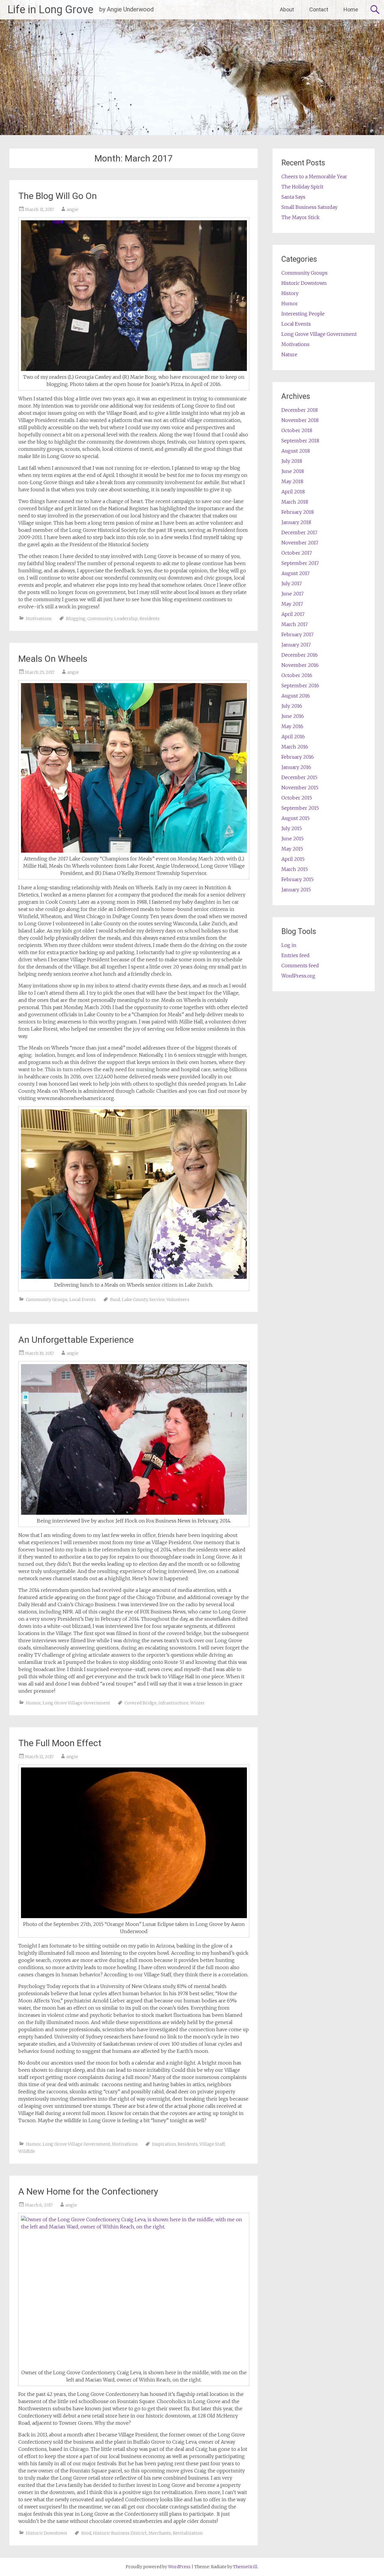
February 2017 (297, 634)
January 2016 (296, 767)
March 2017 (295, 624)
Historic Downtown (46, 2533)
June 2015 (292, 839)
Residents (150, 619)
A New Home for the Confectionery (88, 2191)
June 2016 (293, 716)
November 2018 (300, 420)
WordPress (179, 2567)
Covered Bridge (141, 1703)
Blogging (76, 619)
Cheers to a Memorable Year (314, 176)
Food (115, 1300)
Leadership (126, 619)
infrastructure (173, 1703)
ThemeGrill (245, 2567)
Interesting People (303, 314)
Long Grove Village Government (76, 1703)
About (287, 9)
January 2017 (296, 645)
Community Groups (47, 1300)
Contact (319, 9)
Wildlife (27, 2151)
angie (72, 209)
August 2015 (295, 818)
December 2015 (299, 777)
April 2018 (293, 492)
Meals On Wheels (53, 659)
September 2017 (300, 563)
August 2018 (296, 451)
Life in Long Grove (50, 10)
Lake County (135, 1300)
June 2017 (292, 594)
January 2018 (296, 522)
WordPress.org (298, 976)
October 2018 (297, 430)
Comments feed (300, 966)
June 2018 (293, 471)
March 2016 (295, 747)
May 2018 (292, 481)
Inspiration (164, 2144)
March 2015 (295, 869)
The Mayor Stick (300, 217)
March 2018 (295, 502)
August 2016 (296, 696)
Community (100, 619)
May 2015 (292, 849)
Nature (289, 354)
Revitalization (188, 2533)
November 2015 (300, 788)
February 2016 (298, 757)
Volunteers (178, 1300)
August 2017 (295, 573)
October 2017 (297, 553)
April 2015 (293, 859)
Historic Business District (120, 2533)
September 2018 (300, 441)
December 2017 (299, 532)
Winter (198, 1703)
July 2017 (292, 583)
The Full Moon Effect (60, 1743)
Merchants (160, 2533)
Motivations (39, 619)
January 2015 (296, 890)
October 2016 (297, 675)
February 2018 (298, 512)
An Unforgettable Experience (76, 1340)
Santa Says (293, 197)
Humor (33, 1703)
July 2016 (292, 706)
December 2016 (300, 655)
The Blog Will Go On (58, 196)
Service (157, 1300)
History (290, 293)
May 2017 (292, 604)
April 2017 (293, 614)
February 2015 (297, 879)
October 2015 (297, 798)
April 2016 (293, 737)
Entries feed (295, 955)
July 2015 (292, 828)
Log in (289, 945)
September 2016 (300, 685)
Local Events (82, 1300)
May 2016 (292, 726)
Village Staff (212, 2144)
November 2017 (300, 543)
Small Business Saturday (309, 207)
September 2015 (300, 808)
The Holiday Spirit (302, 187)
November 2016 (300, 665)
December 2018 (300, 410)
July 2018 (292, 461)
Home (351, 9)
